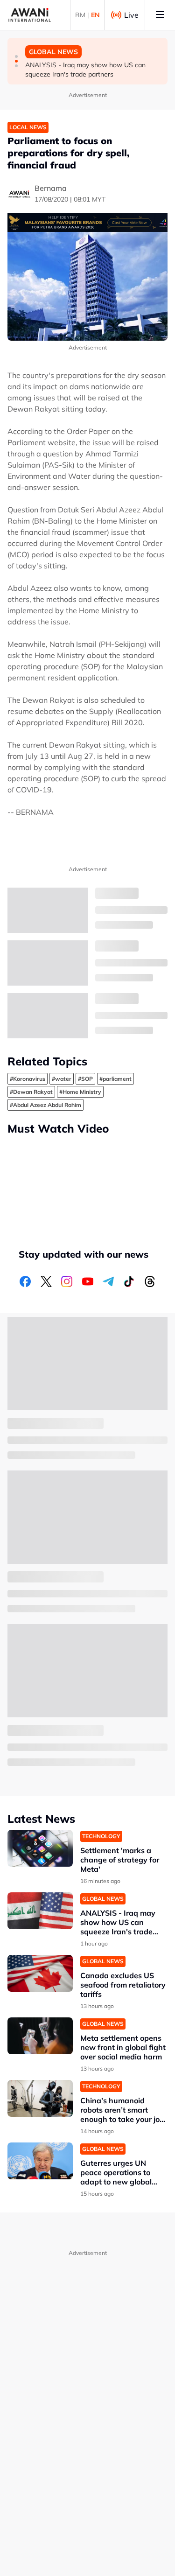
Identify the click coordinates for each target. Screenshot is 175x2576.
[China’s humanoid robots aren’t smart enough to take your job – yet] (40, 2098)
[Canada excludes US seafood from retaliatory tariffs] (40, 1973)
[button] (16, 56)
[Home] (30, 15)
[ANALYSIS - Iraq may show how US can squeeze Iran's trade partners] (40, 1911)
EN (95, 15)
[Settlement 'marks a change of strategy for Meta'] (40, 1848)
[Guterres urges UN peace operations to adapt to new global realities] (40, 2161)
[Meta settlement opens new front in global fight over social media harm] (40, 2036)
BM (80, 15)
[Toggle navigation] (160, 15)
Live (131, 15)
